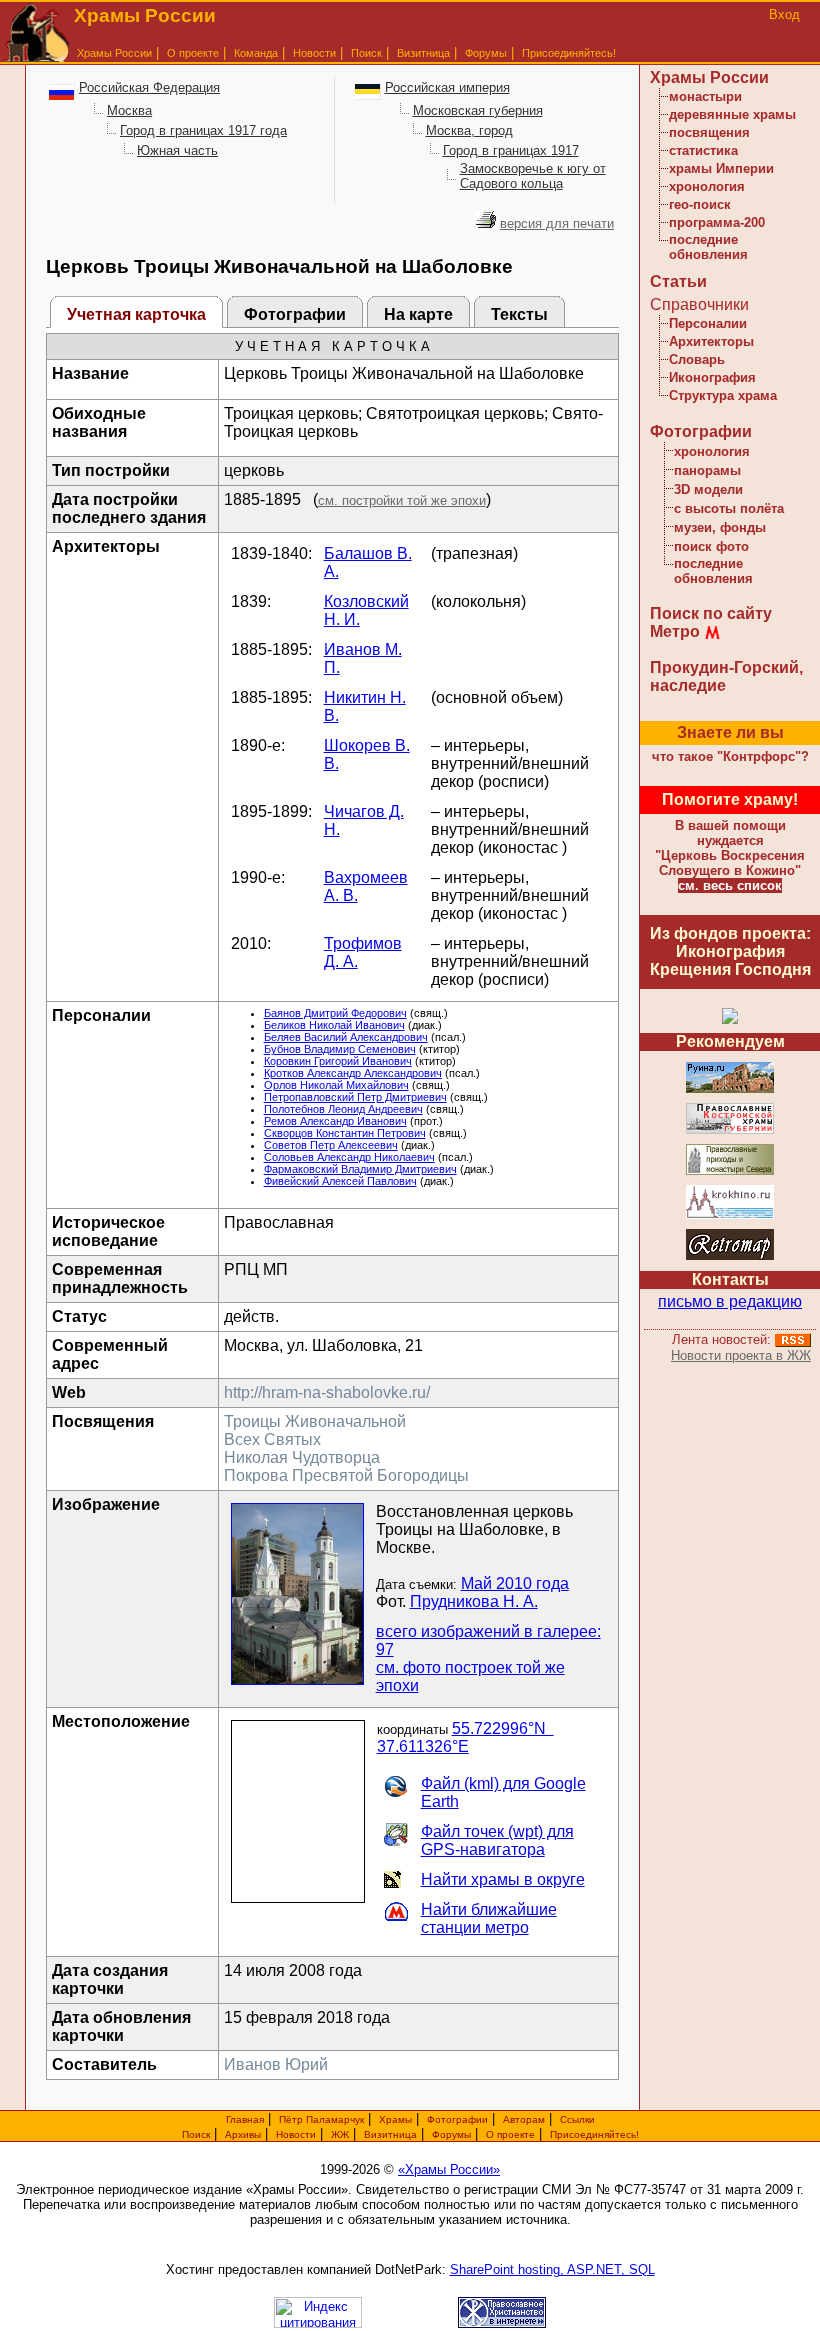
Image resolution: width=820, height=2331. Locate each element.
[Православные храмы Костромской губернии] (730, 1130)
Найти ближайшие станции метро (489, 1918)
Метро (675, 631)
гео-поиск (700, 204)
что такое (730, 756)
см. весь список (730, 885)
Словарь (697, 359)
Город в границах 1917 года (203, 130)
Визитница (423, 53)
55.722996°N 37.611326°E (465, 1737)
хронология (707, 186)
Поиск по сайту (711, 613)
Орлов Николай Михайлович (336, 1085)
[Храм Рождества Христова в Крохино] (730, 1215)
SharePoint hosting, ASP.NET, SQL (552, 2269)
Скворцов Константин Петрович (345, 1133)
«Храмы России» (449, 2169)
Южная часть (177, 150)
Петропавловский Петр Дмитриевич (355, 1097)
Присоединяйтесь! (569, 53)
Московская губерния (478, 110)
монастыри (705, 96)
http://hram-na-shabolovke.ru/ (327, 1392)
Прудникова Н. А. (474, 1601)
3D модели (708, 489)
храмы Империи (721, 168)
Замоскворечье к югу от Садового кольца (533, 176)
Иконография (712, 377)
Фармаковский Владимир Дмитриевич (360, 1169)
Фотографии (295, 314)
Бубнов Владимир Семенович (340, 1049)
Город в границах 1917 (511, 150)
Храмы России (114, 53)
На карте (418, 314)
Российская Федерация (149, 87)
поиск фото (711, 546)
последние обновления (708, 247)
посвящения (709, 132)
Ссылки (577, 2119)
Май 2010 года (515, 1583)
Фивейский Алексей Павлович (340, 1181)
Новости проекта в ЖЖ (741, 1355)
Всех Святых (272, 1439)
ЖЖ (340, 2134)
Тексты (519, 314)
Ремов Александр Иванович (335, 1121)
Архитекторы (711, 341)
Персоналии (708, 323)
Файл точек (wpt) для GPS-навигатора (497, 1840)
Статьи (678, 281)
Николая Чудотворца (302, 1457)
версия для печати (557, 223)
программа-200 (717, 222)
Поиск (366, 53)
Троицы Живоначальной (315, 1421)
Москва (129, 110)
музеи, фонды (720, 527)
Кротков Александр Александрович (353, 1073)
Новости (314, 53)
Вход (784, 14)
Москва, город (469, 130)
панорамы (707, 470)
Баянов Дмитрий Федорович (335, 1013)
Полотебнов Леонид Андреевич (343, 1109)
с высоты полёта (729, 508)
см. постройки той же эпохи (402, 500)
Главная (245, 2119)
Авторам (524, 2119)
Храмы (395, 2119)
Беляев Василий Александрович (346, 1037)
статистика (703, 150)
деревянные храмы (732, 114)
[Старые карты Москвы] (730, 1256)
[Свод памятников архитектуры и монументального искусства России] (730, 1089)
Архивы (243, 2134)
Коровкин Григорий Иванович (338, 1061)
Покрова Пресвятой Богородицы (346, 1475)
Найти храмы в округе (503, 1879)
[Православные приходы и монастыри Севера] (730, 1171)
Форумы (486, 53)
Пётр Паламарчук (321, 2119)
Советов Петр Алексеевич (331, 1145)
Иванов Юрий (276, 2064)
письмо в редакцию (730, 1301)
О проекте (510, 2134)
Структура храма (723, 395)
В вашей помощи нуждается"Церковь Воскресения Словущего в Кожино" (730, 848)
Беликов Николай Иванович (334, 1025)
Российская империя (447, 87)
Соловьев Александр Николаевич (349, 1157)
